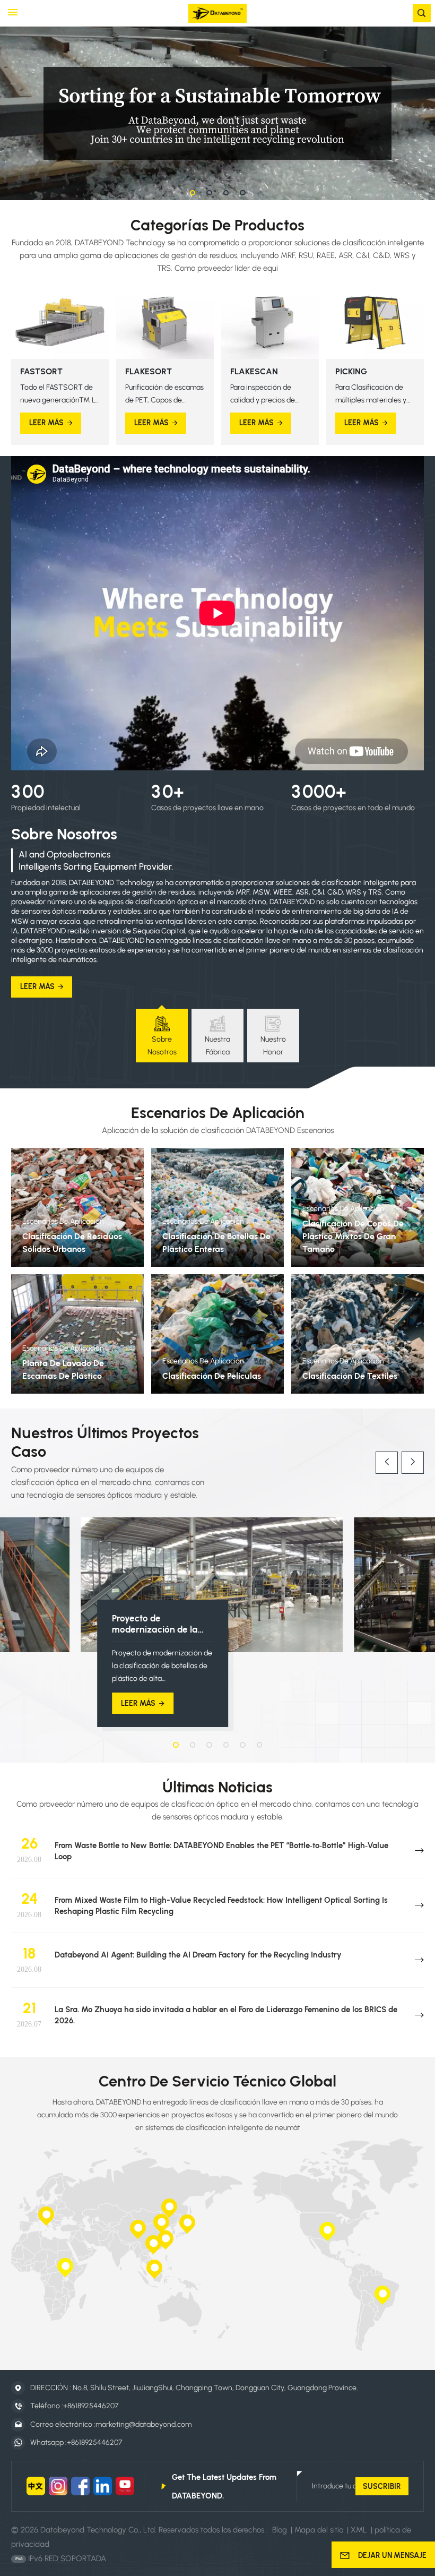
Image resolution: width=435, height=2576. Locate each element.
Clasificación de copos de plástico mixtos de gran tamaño (353, 1236)
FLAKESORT (149, 371)
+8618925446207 (91, 2406)
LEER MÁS (46, 423)
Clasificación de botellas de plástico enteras (216, 1243)
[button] (193, 193)
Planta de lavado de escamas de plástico (63, 1369)
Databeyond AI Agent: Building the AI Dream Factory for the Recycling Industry (198, 1955)
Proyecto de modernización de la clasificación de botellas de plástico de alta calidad (163, 1624)
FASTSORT (41, 371)
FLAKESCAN (254, 371)
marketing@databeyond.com (143, 2424)
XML (359, 2530)
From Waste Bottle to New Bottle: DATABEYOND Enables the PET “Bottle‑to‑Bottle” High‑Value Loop (221, 1851)
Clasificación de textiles (350, 1376)
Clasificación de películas (212, 1376)
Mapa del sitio (320, 2530)
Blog (280, 2530)
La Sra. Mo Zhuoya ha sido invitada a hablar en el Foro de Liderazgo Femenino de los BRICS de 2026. (226, 2015)
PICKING (351, 371)
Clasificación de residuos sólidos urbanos (72, 1243)
